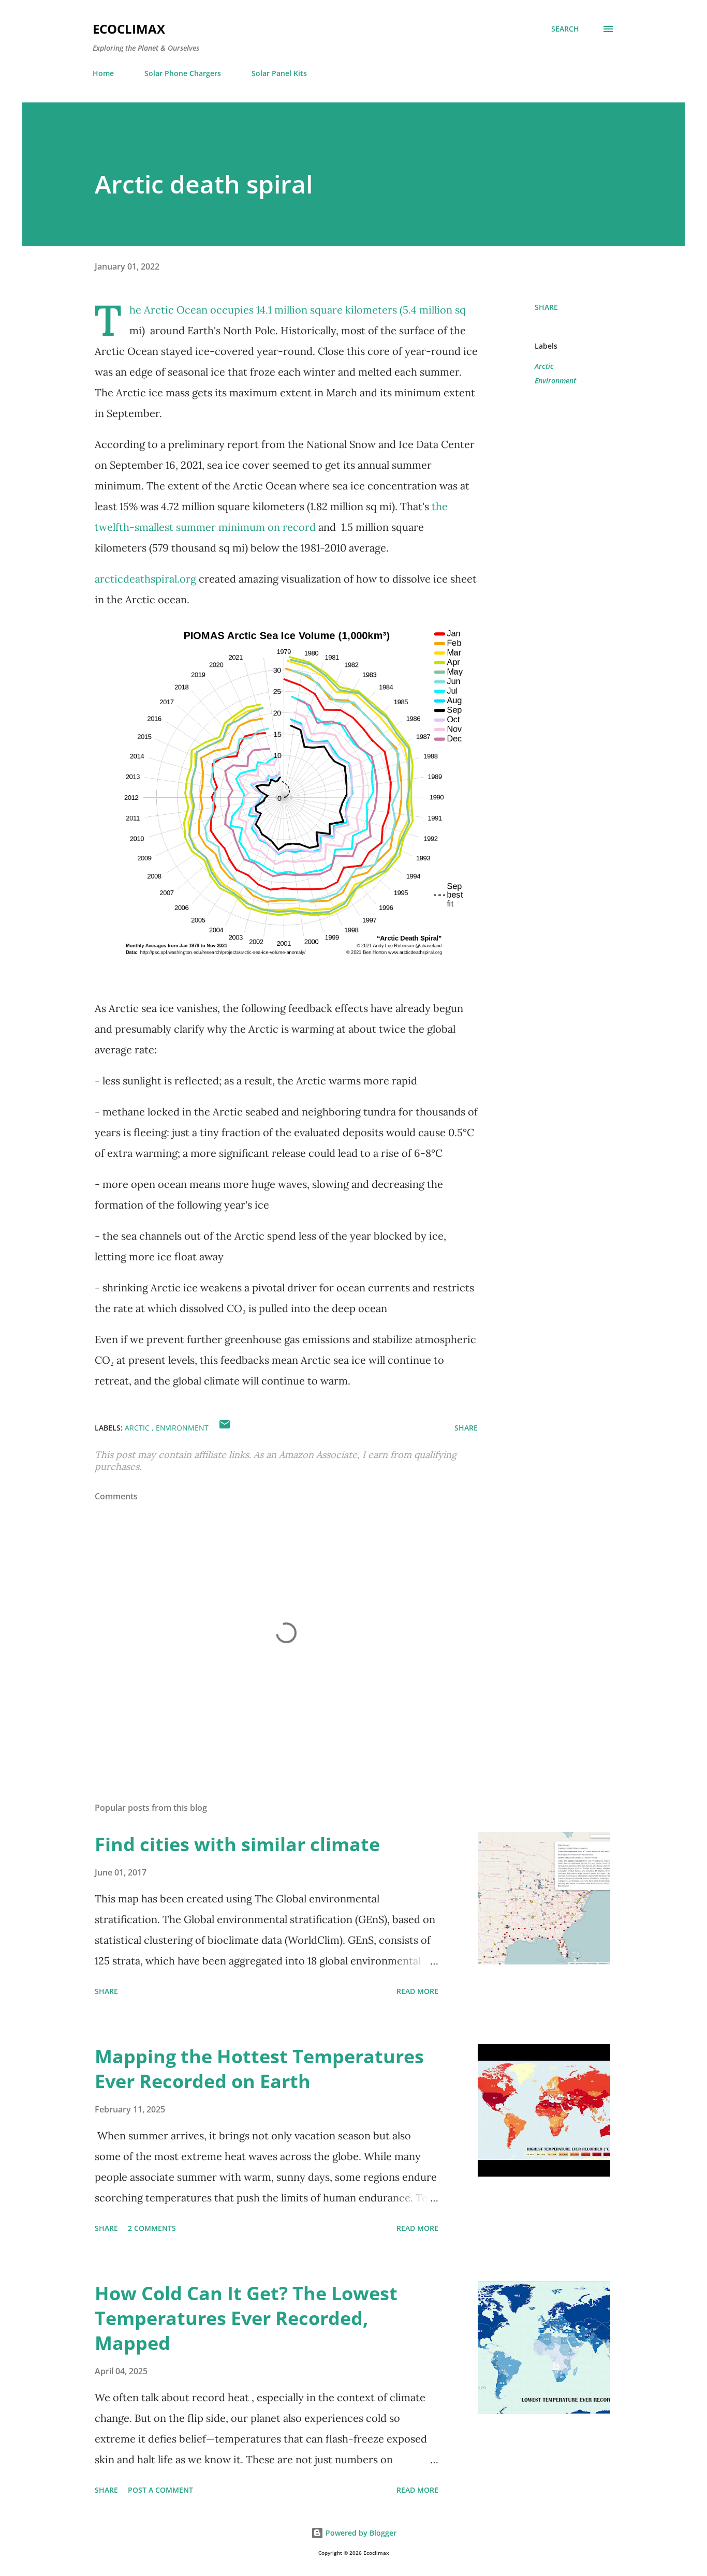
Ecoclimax (129, 29)
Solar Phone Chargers (183, 73)
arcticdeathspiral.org (145, 579)
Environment (555, 381)
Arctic (544, 366)
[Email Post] (225, 1428)
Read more (417, 1991)
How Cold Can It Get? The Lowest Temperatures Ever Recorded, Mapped (246, 2318)
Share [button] (546, 307)
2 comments (152, 2228)
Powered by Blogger (360, 2533)
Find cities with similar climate (237, 1844)
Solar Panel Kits (279, 73)
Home (103, 73)
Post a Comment (160, 2490)
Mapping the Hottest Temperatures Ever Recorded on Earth (259, 2069)
